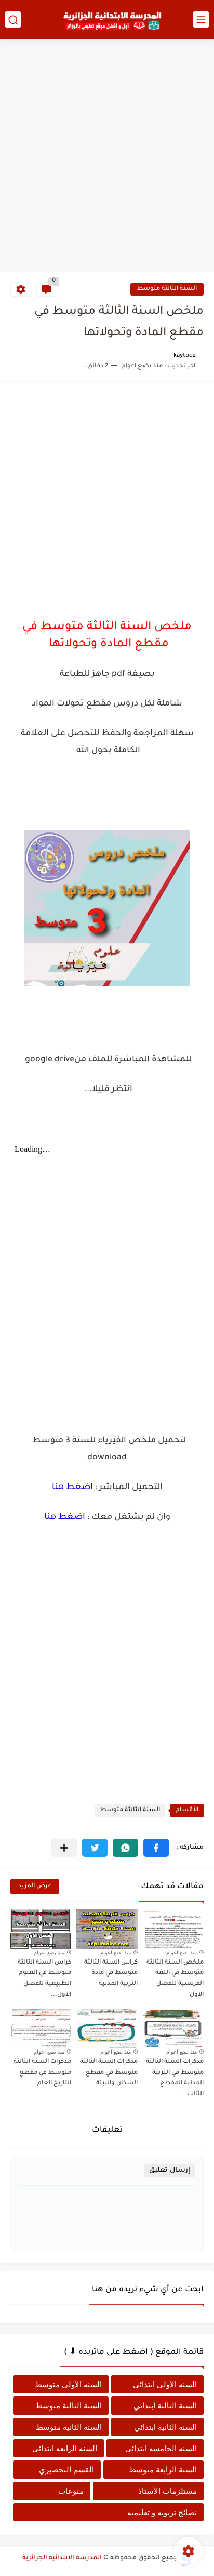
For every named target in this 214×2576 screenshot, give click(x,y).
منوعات (71, 2491)
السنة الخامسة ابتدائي (161, 2448)
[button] (156, 1848)
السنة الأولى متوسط (68, 2384)
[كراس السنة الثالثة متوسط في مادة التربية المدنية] (107, 1929)
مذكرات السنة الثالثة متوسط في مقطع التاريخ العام (42, 2073)
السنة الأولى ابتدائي (165, 2384)
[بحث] (13, 20)
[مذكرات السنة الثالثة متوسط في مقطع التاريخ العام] (41, 2028)
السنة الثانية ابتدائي (165, 2427)
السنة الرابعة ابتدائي (65, 2448)
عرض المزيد (35, 1886)
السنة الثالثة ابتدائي (165, 2406)
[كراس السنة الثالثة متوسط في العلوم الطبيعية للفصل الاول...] (41, 1929)
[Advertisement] (107, 157)
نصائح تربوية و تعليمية (162, 2512)
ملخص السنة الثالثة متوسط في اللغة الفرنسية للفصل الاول (175, 1979)
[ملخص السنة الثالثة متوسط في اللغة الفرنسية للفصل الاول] (173, 1929)
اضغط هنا (72, 1488)
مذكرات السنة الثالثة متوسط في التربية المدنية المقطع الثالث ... (175, 2078)
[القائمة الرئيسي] (201, 20)
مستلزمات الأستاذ (168, 2491)
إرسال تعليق (170, 2170)
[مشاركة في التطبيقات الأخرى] (64, 1848)
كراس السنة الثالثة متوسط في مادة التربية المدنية (111, 1974)
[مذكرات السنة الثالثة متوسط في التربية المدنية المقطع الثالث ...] (173, 2028)
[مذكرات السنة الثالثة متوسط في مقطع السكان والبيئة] (107, 2028)
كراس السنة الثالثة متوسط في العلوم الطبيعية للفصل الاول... (44, 1979)
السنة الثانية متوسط (69, 2427)
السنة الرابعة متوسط (163, 2470)
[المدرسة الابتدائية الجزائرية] (112, 20)
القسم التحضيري (66, 2470)
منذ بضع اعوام (182, 1952)
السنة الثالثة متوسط (167, 289)
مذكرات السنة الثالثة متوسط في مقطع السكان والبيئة (109, 2073)
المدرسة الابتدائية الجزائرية (62, 2558)
